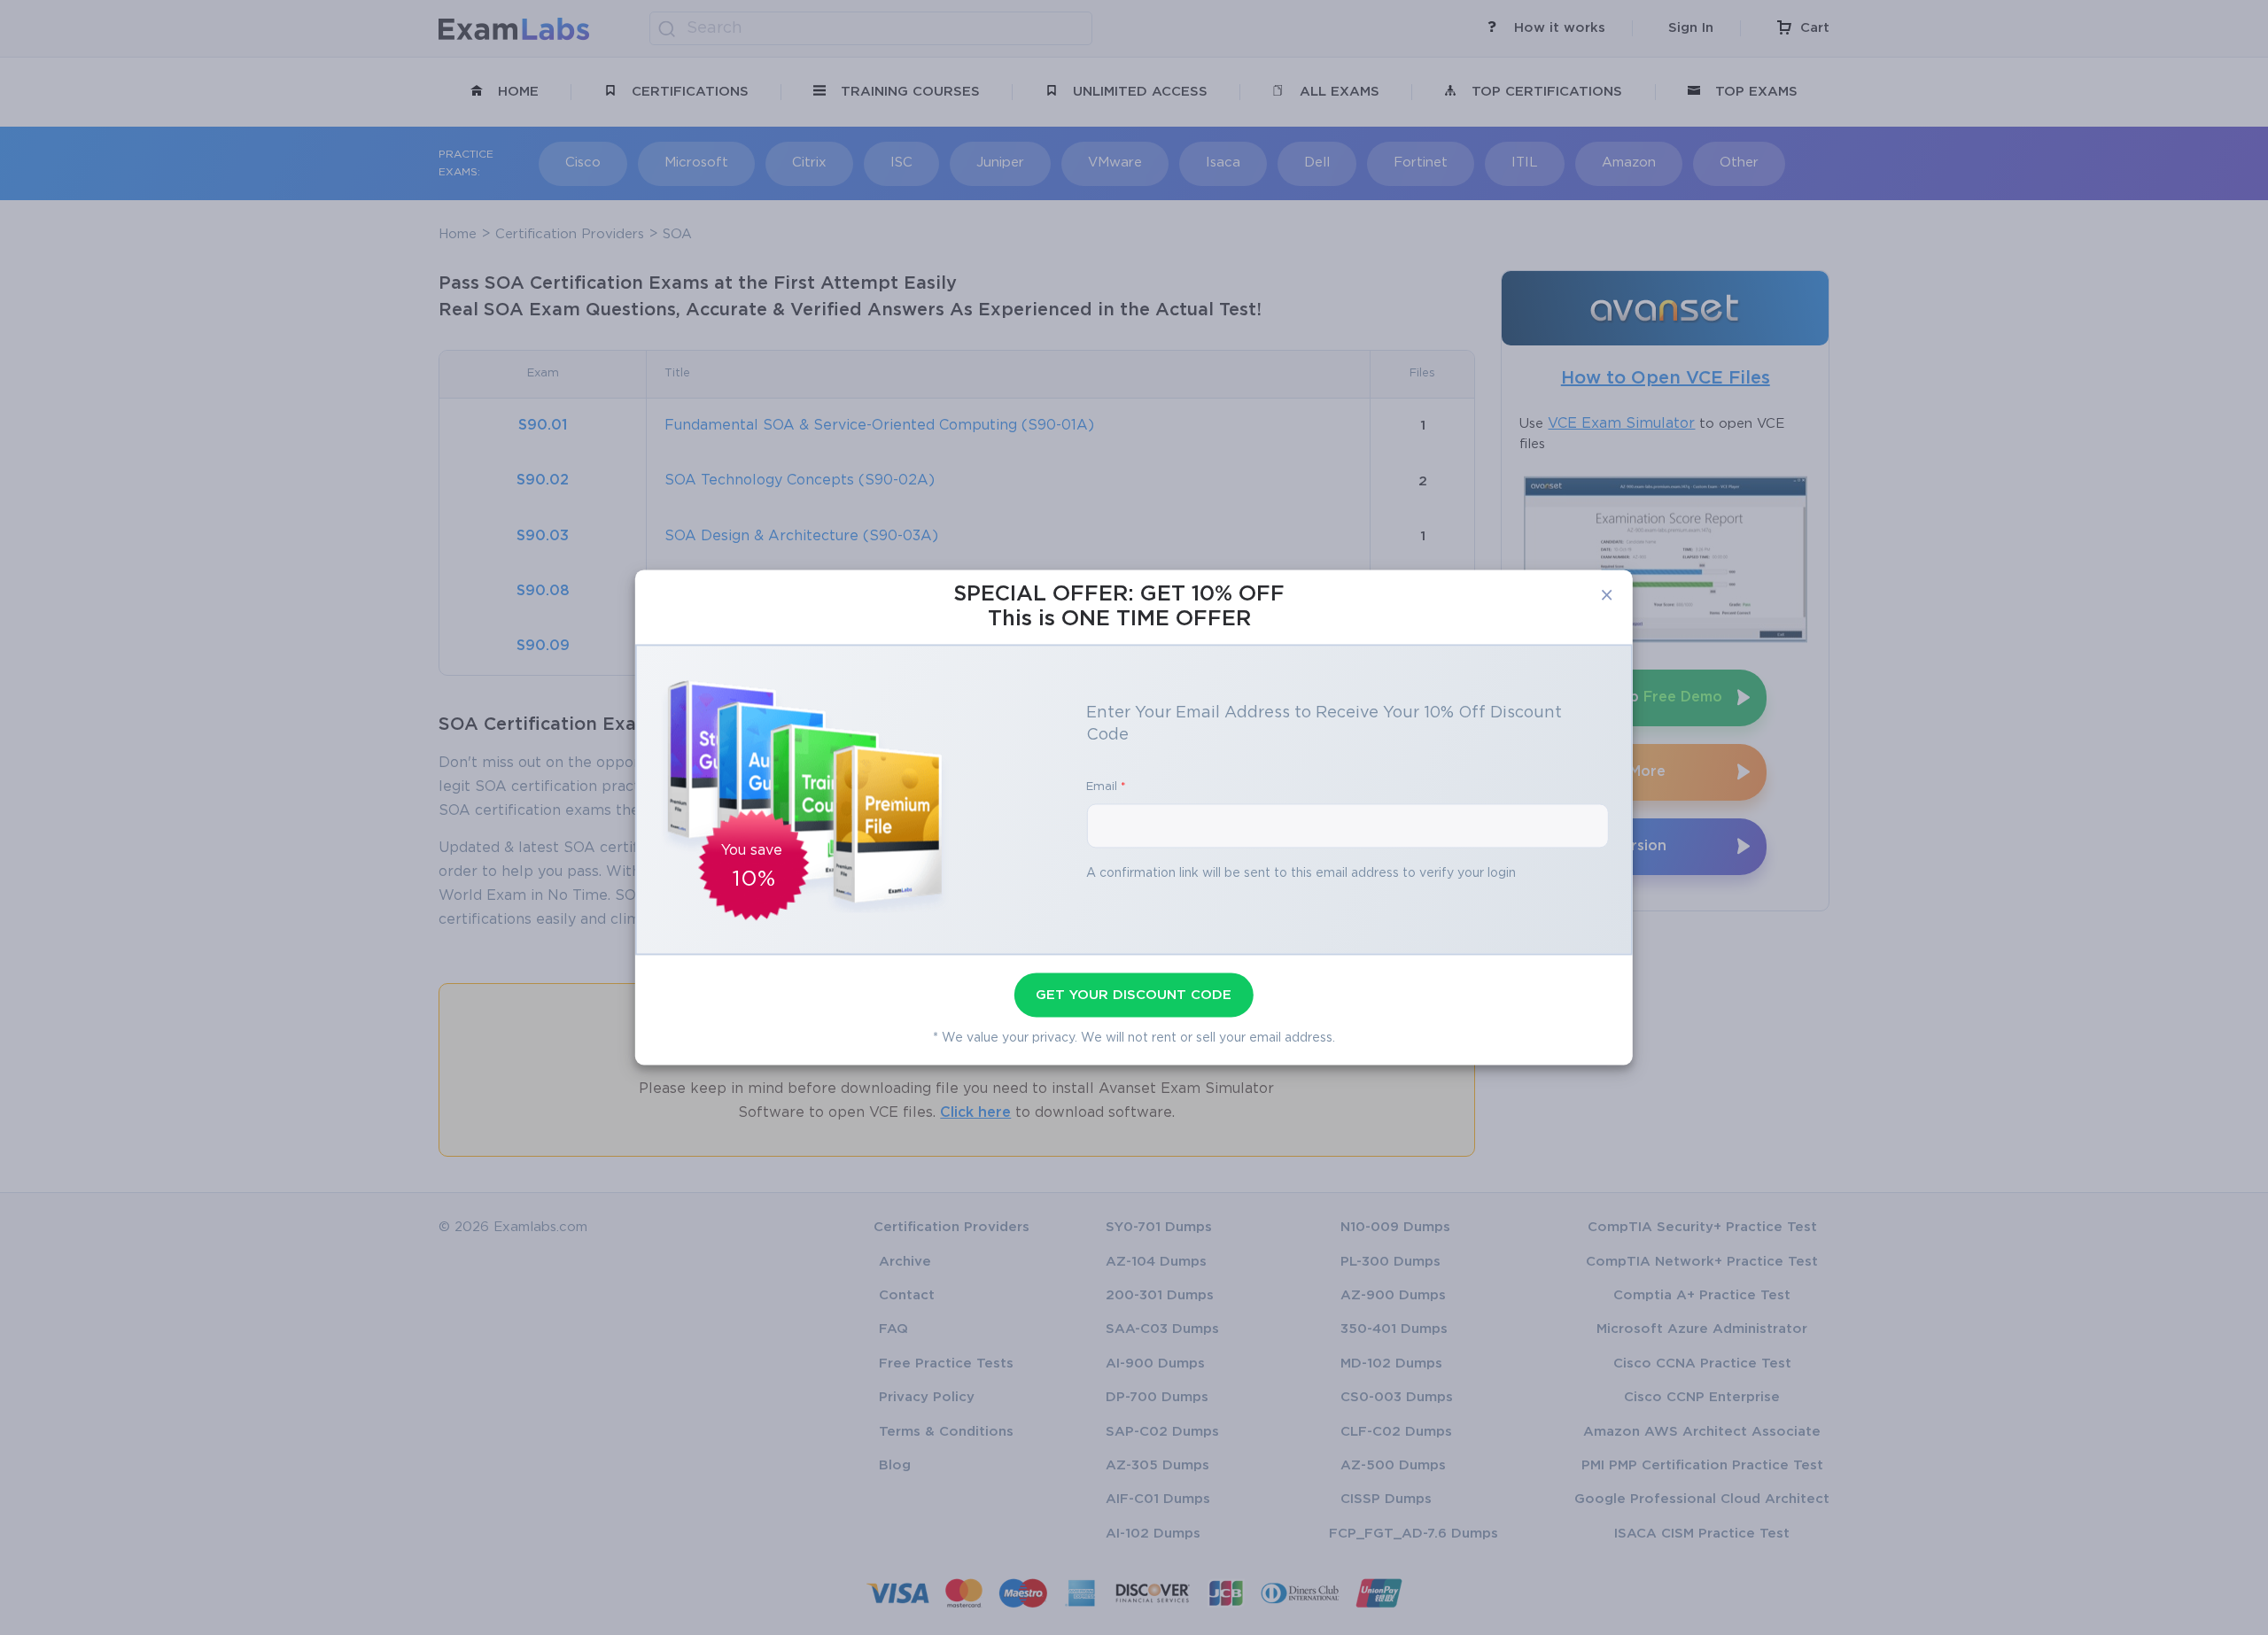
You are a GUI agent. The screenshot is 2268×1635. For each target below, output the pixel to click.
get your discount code (1134, 995)
